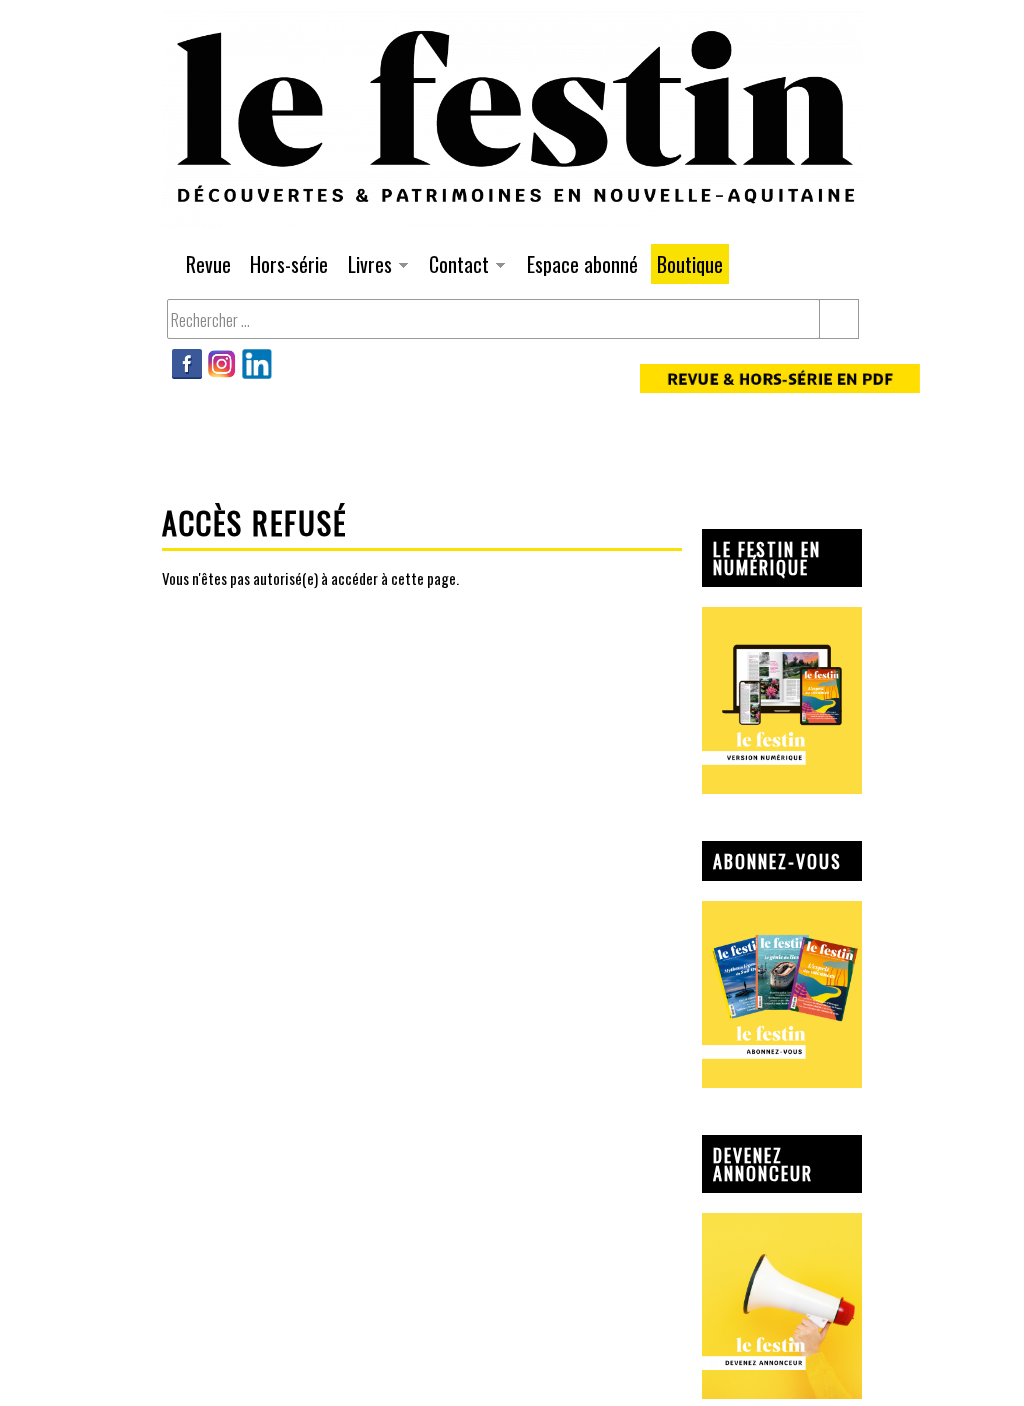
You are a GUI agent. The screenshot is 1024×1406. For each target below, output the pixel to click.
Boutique (690, 264)
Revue (208, 264)
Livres (367, 266)
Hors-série (289, 264)
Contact (456, 266)
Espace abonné (582, 264)
